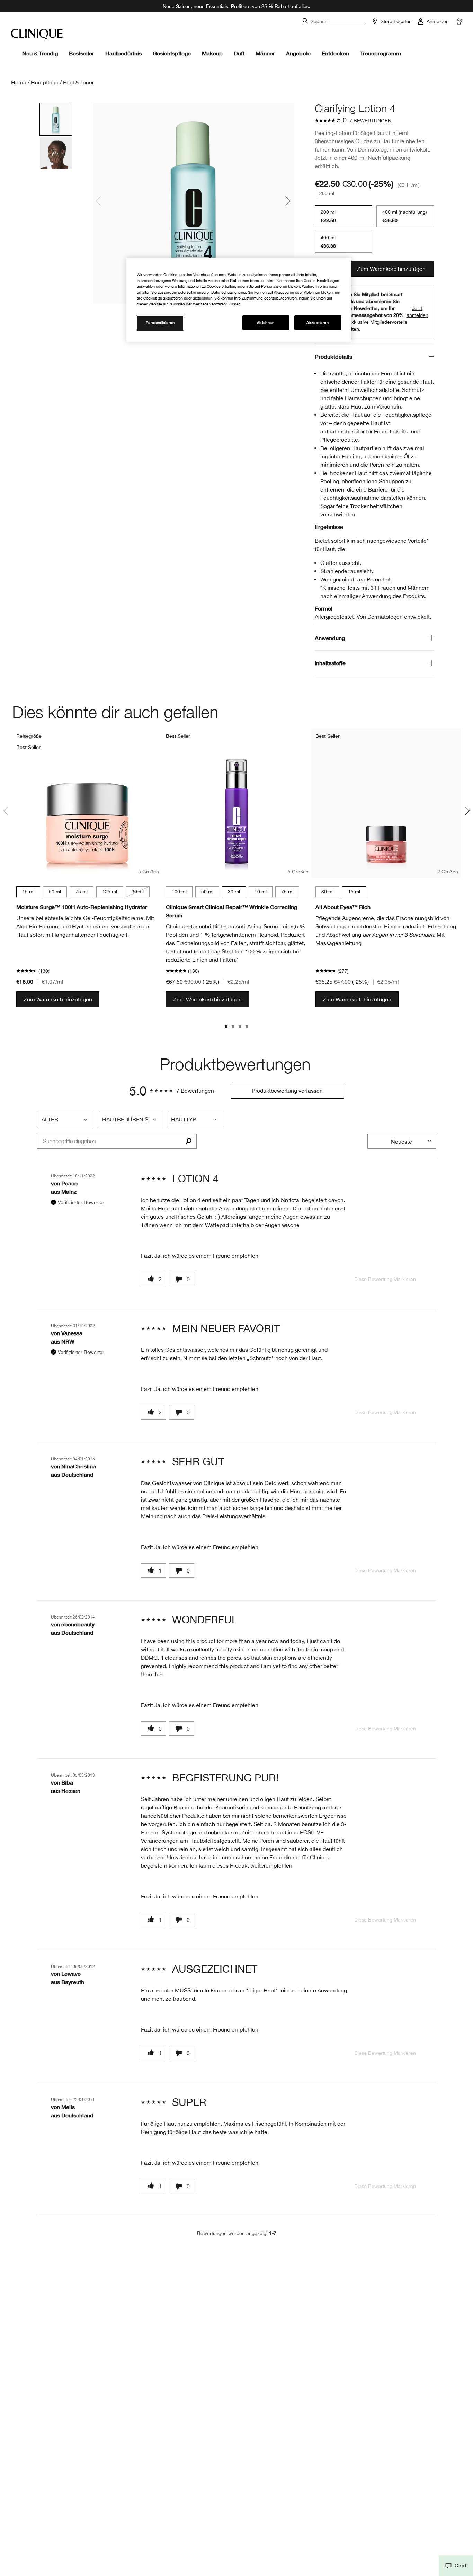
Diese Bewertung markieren (385, 1279)
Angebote (298, 53)
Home (19, 82)
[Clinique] (37, 34)
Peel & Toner (78, 82)
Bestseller (82, 53)
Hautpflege (45, 82)
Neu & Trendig (40, 53)
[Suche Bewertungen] (189, 1141)
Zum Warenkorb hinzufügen (391, 269)
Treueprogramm (381, 53)
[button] (456, 2566)
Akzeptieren (318, 323)
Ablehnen (266, 323)
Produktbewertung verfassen (287, 1091)
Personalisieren (160, 323)
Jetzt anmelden (417, 312)
